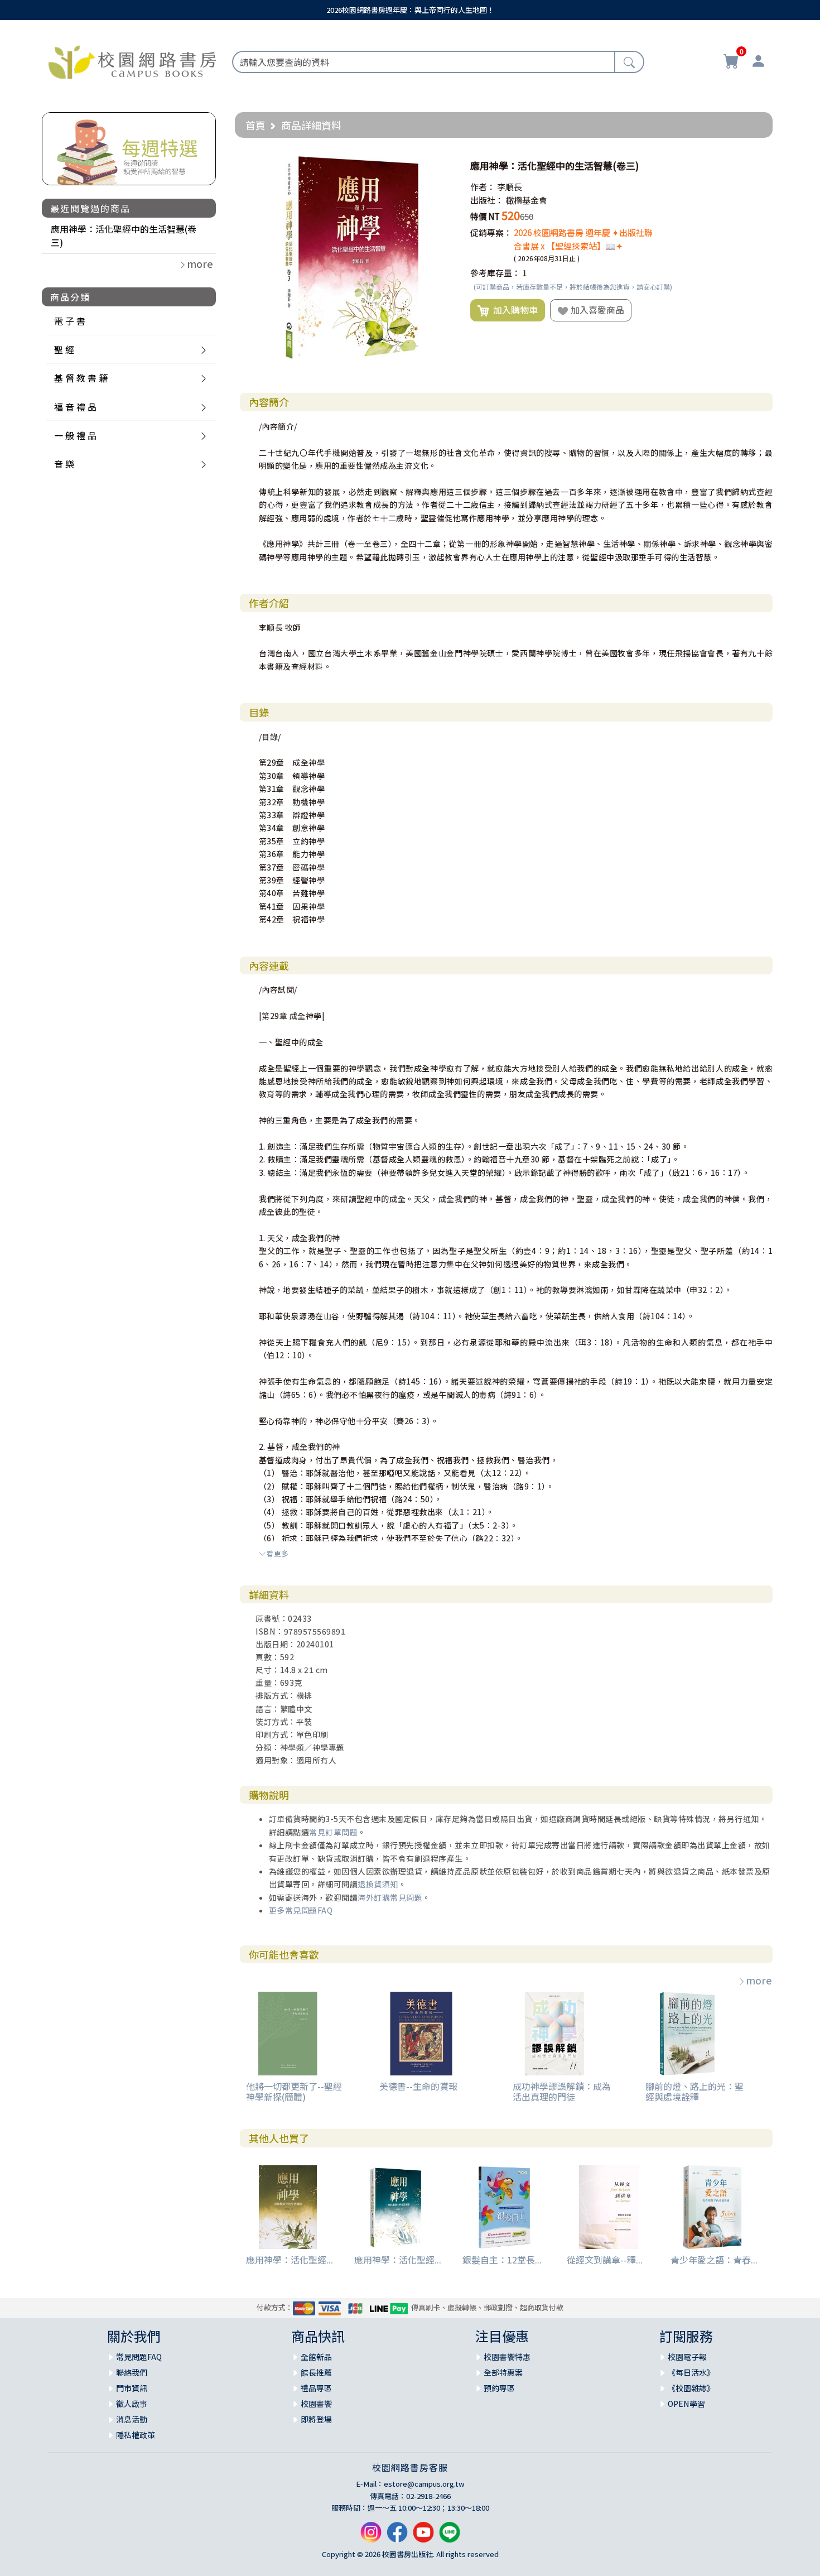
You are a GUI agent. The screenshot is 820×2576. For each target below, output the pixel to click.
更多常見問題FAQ (301, 1910)
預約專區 (499, 2388)
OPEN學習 (686, 2404)
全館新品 (316, 2357)
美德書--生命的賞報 (418, 2086)
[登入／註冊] (758, 63)
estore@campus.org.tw (424, 2484)
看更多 (278, 1553)
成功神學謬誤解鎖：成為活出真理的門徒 (562, 2091)
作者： (483, 187)
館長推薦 (316, 2372)
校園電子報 (687, 2357)
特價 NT (485, 216)
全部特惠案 (503, 2372)
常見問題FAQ (139, 2357)
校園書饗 (316, 2404)
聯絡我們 (132, 2372)
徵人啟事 (132, 2404)
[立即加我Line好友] (450, 2537)
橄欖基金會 (526, 200)
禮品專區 (316, 2388)
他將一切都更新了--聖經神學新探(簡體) (294, 2091)
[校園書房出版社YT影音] (423, 2537)
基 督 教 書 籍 (81, 378)
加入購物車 (513, 310)
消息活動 (132, 2419)
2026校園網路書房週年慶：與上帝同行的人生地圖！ (410, 10)
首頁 (255, 125)
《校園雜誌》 (691, 2388)
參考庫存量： (495, 273)
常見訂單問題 (333, 1832)
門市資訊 (132, 2388)
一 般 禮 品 (75, 435)
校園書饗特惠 (507, 2357)
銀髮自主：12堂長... (502, 2260)
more (759, 1980)
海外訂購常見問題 (390, 1897)
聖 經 (64, 349)
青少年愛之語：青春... (714, 2260)
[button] (443, 166)
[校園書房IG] (371, 2537)
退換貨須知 (378, 1884)
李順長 (510, 187)
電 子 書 (70, 321)
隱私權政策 (136, 2435)
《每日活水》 (691, 2372)
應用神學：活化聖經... (290, 2260)
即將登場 (316, 2419)
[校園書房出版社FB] (397, 2537)
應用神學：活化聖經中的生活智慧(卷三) (124, 236)
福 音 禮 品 (75, 407)
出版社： (487, 200)
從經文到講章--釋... (605, 2260)
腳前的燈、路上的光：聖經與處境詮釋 (694, 2091)
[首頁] (132, 60)
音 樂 (64, 464)
